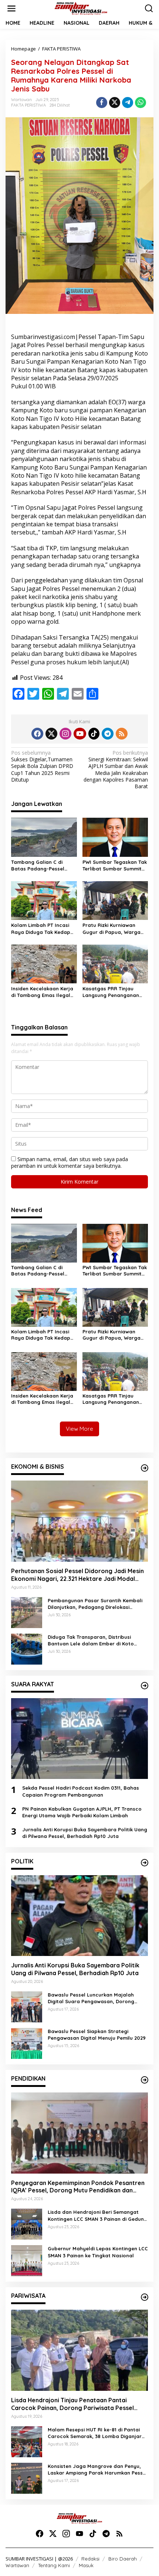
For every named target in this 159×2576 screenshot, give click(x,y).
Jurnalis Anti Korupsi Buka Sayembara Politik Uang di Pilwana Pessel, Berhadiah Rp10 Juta (85, 1833)
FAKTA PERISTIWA (28, 105)
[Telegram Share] (128, 103)
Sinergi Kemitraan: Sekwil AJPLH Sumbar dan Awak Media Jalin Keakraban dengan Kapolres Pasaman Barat (116, 770)
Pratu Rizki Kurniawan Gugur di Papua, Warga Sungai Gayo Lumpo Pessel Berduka (111, 929)
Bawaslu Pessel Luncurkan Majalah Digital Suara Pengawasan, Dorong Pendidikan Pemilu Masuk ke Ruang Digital (91, 1998)
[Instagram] (65, 734)
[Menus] (11, 8)
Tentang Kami (54, 2565)
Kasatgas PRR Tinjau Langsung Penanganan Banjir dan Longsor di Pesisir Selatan (111, 992)
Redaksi (90, 2559)
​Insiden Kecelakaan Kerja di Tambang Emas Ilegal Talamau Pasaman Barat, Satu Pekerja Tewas (43, 992)
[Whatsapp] (141, 103)
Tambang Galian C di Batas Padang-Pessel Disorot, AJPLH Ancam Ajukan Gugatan (38, 865)
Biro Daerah (123, 2559)
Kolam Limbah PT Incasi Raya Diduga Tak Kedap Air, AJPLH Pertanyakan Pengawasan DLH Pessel (41, 929)
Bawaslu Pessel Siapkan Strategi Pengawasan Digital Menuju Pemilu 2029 (97, 2035)
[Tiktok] (94, 734)
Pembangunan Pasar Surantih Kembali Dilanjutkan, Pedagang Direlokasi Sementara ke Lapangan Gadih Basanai (97, 1604)
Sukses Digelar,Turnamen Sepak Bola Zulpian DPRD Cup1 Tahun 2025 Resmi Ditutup (42, 766)
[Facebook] (37, 734)
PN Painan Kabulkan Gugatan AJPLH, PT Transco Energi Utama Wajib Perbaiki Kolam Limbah (82, 1812)
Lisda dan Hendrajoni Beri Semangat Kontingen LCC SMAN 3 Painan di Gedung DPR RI (97, 2215)
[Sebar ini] (102, 103)
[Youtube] (80, 734)
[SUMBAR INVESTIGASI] (81, 8)
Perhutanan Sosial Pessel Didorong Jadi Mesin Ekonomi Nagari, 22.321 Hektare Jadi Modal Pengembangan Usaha (77, 1575)
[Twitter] (51, 734)
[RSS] (122, 734)
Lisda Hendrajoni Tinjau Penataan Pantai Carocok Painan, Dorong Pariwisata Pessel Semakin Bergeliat (72, 2404)
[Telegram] (108, 734)
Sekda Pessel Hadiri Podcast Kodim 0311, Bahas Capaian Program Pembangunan (81, 1791)
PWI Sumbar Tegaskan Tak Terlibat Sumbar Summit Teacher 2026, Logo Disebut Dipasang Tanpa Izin (115, 865)
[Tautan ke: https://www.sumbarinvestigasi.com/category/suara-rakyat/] (145, 1686)
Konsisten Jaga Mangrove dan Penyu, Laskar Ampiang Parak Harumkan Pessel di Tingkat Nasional (97, 2470)
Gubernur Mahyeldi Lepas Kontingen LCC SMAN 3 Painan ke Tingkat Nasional (98, 2252)
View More (79, 1429)
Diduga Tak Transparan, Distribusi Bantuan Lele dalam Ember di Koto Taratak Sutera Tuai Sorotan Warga (92, 1640)
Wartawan (17, 2565)
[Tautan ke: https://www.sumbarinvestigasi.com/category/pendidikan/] (145, 2080)
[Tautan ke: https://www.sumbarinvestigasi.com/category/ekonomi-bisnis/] (145, 1468)
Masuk (86, 2565)
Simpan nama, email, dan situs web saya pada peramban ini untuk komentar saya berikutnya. (70, 1162)
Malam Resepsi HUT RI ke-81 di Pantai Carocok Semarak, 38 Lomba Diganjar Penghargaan (95, 2433)
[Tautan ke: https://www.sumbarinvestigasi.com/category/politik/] (145, 1863)
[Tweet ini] (115, 103)
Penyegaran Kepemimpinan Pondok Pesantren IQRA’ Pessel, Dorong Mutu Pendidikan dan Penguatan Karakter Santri (78, 2187)
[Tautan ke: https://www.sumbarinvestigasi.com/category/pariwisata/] (145, 2297)
